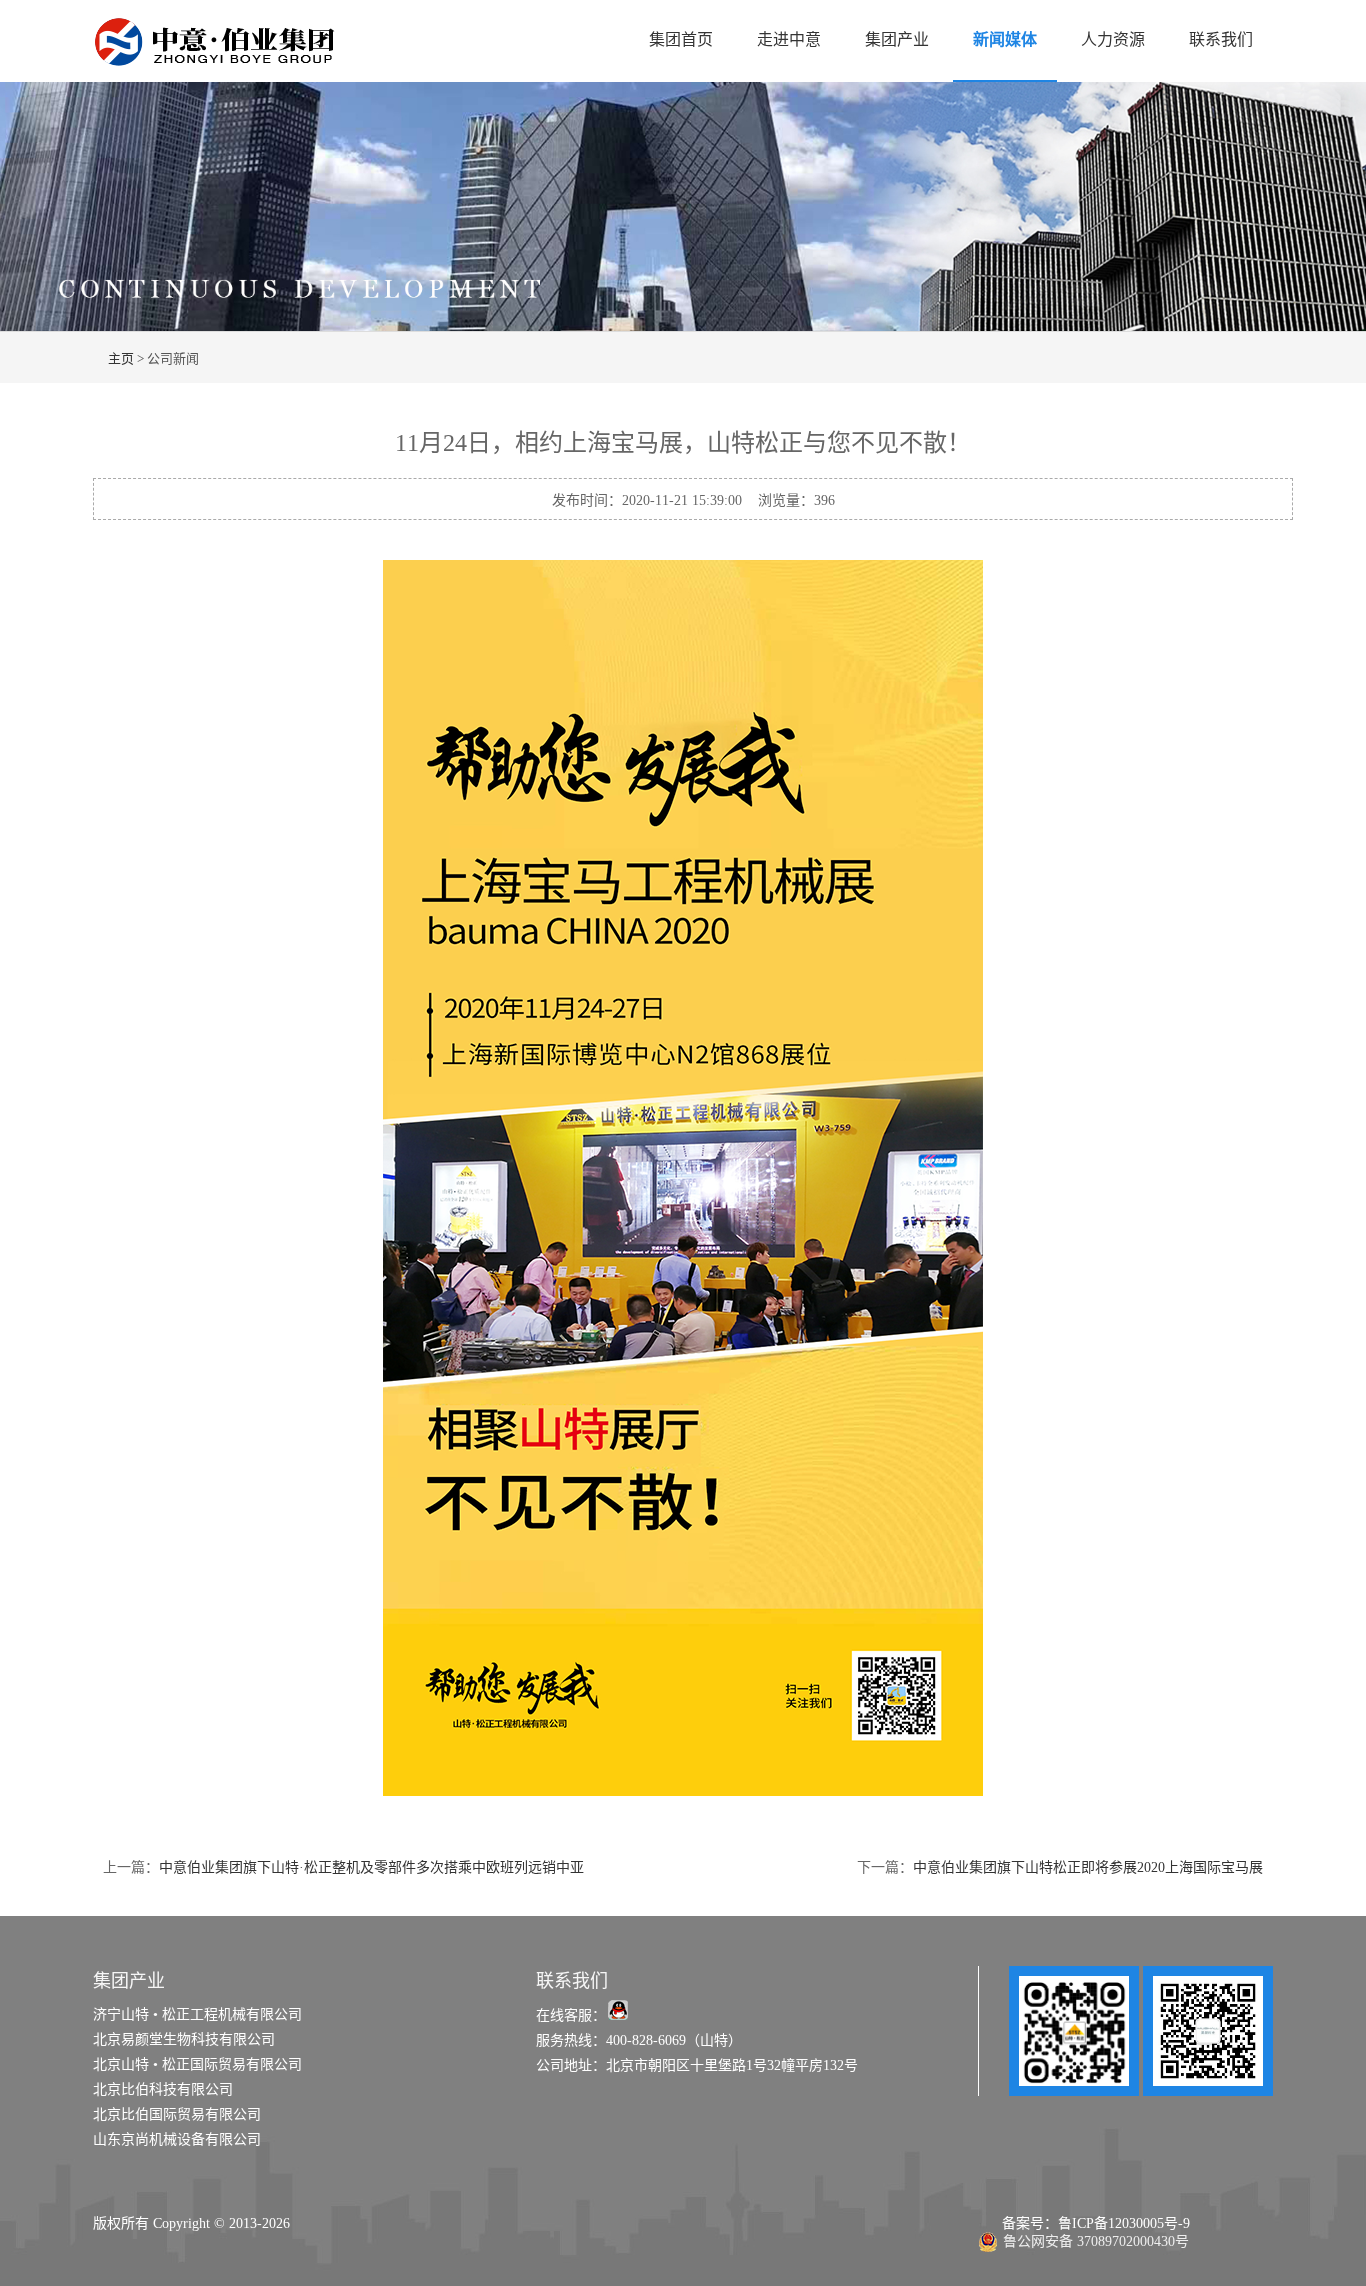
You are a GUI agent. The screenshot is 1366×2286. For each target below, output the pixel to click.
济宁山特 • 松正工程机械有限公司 (197, 2014)
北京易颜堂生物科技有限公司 (184, 2039)
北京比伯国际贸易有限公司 (177, 2114)
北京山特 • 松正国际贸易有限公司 (197, 2064)
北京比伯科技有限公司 (163, 2089)
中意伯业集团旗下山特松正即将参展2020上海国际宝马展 (1088, 1867)
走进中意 (789, 39)
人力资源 (1113, 39)
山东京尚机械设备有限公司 (177, 2139)
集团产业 (897, 39)
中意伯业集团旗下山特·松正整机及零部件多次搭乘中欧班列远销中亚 (371, 1867)
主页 (121, 358)
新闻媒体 (1005, 39)
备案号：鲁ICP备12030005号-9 (1084, 2223)
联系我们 (1221, 39)
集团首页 (681, 39)
